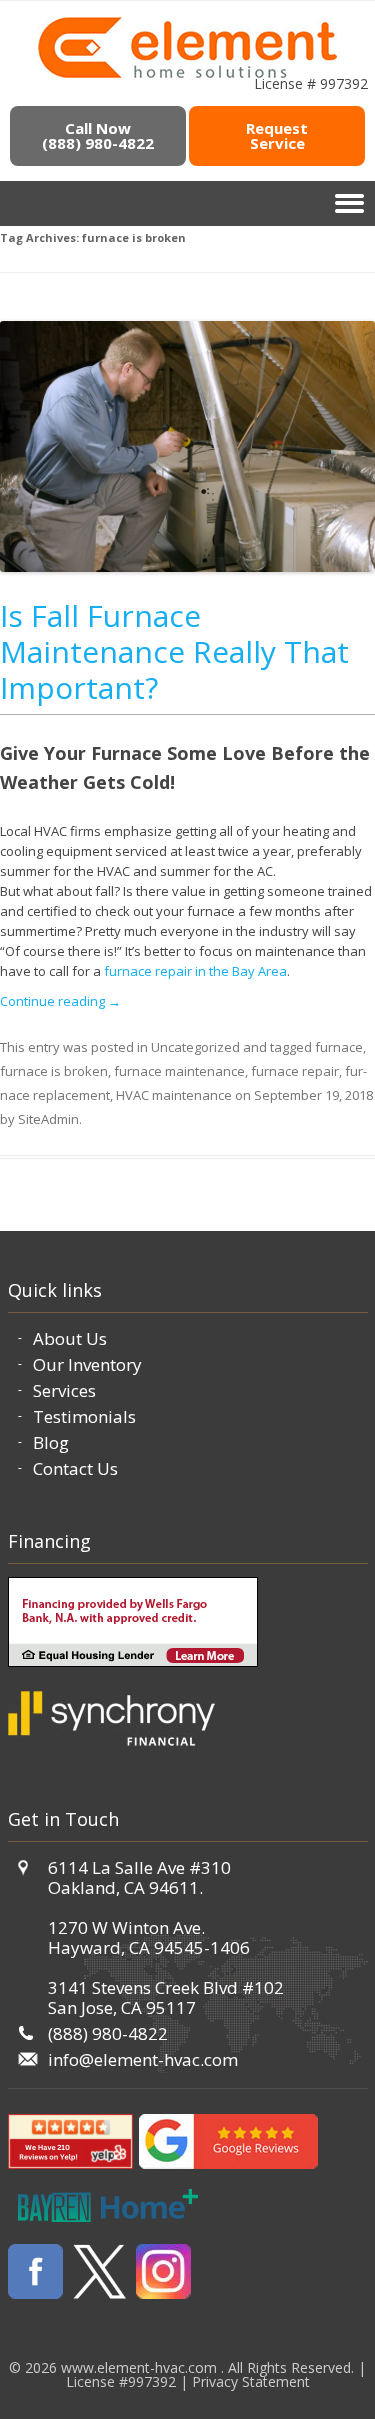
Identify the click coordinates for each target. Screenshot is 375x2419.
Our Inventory (87, 1364)
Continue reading (60, 1001)
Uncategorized (195, 1047)
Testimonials (84, 1416)
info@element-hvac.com (143, 2059)
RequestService (277, 135)
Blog (51, 1442)
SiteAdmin (48, 1119)
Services (64, 1390)
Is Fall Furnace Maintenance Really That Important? (174, 651)
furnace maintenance (179, 1071)
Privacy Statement (251, 2381)
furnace (339, 1047)
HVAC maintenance (174, 1095)
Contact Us (75, 1468)
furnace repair (295, 1071)
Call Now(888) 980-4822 (98, 135)
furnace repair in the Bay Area (195, 971)
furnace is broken (54, 1071)
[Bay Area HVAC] (187, 75)
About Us (70, 1338)
